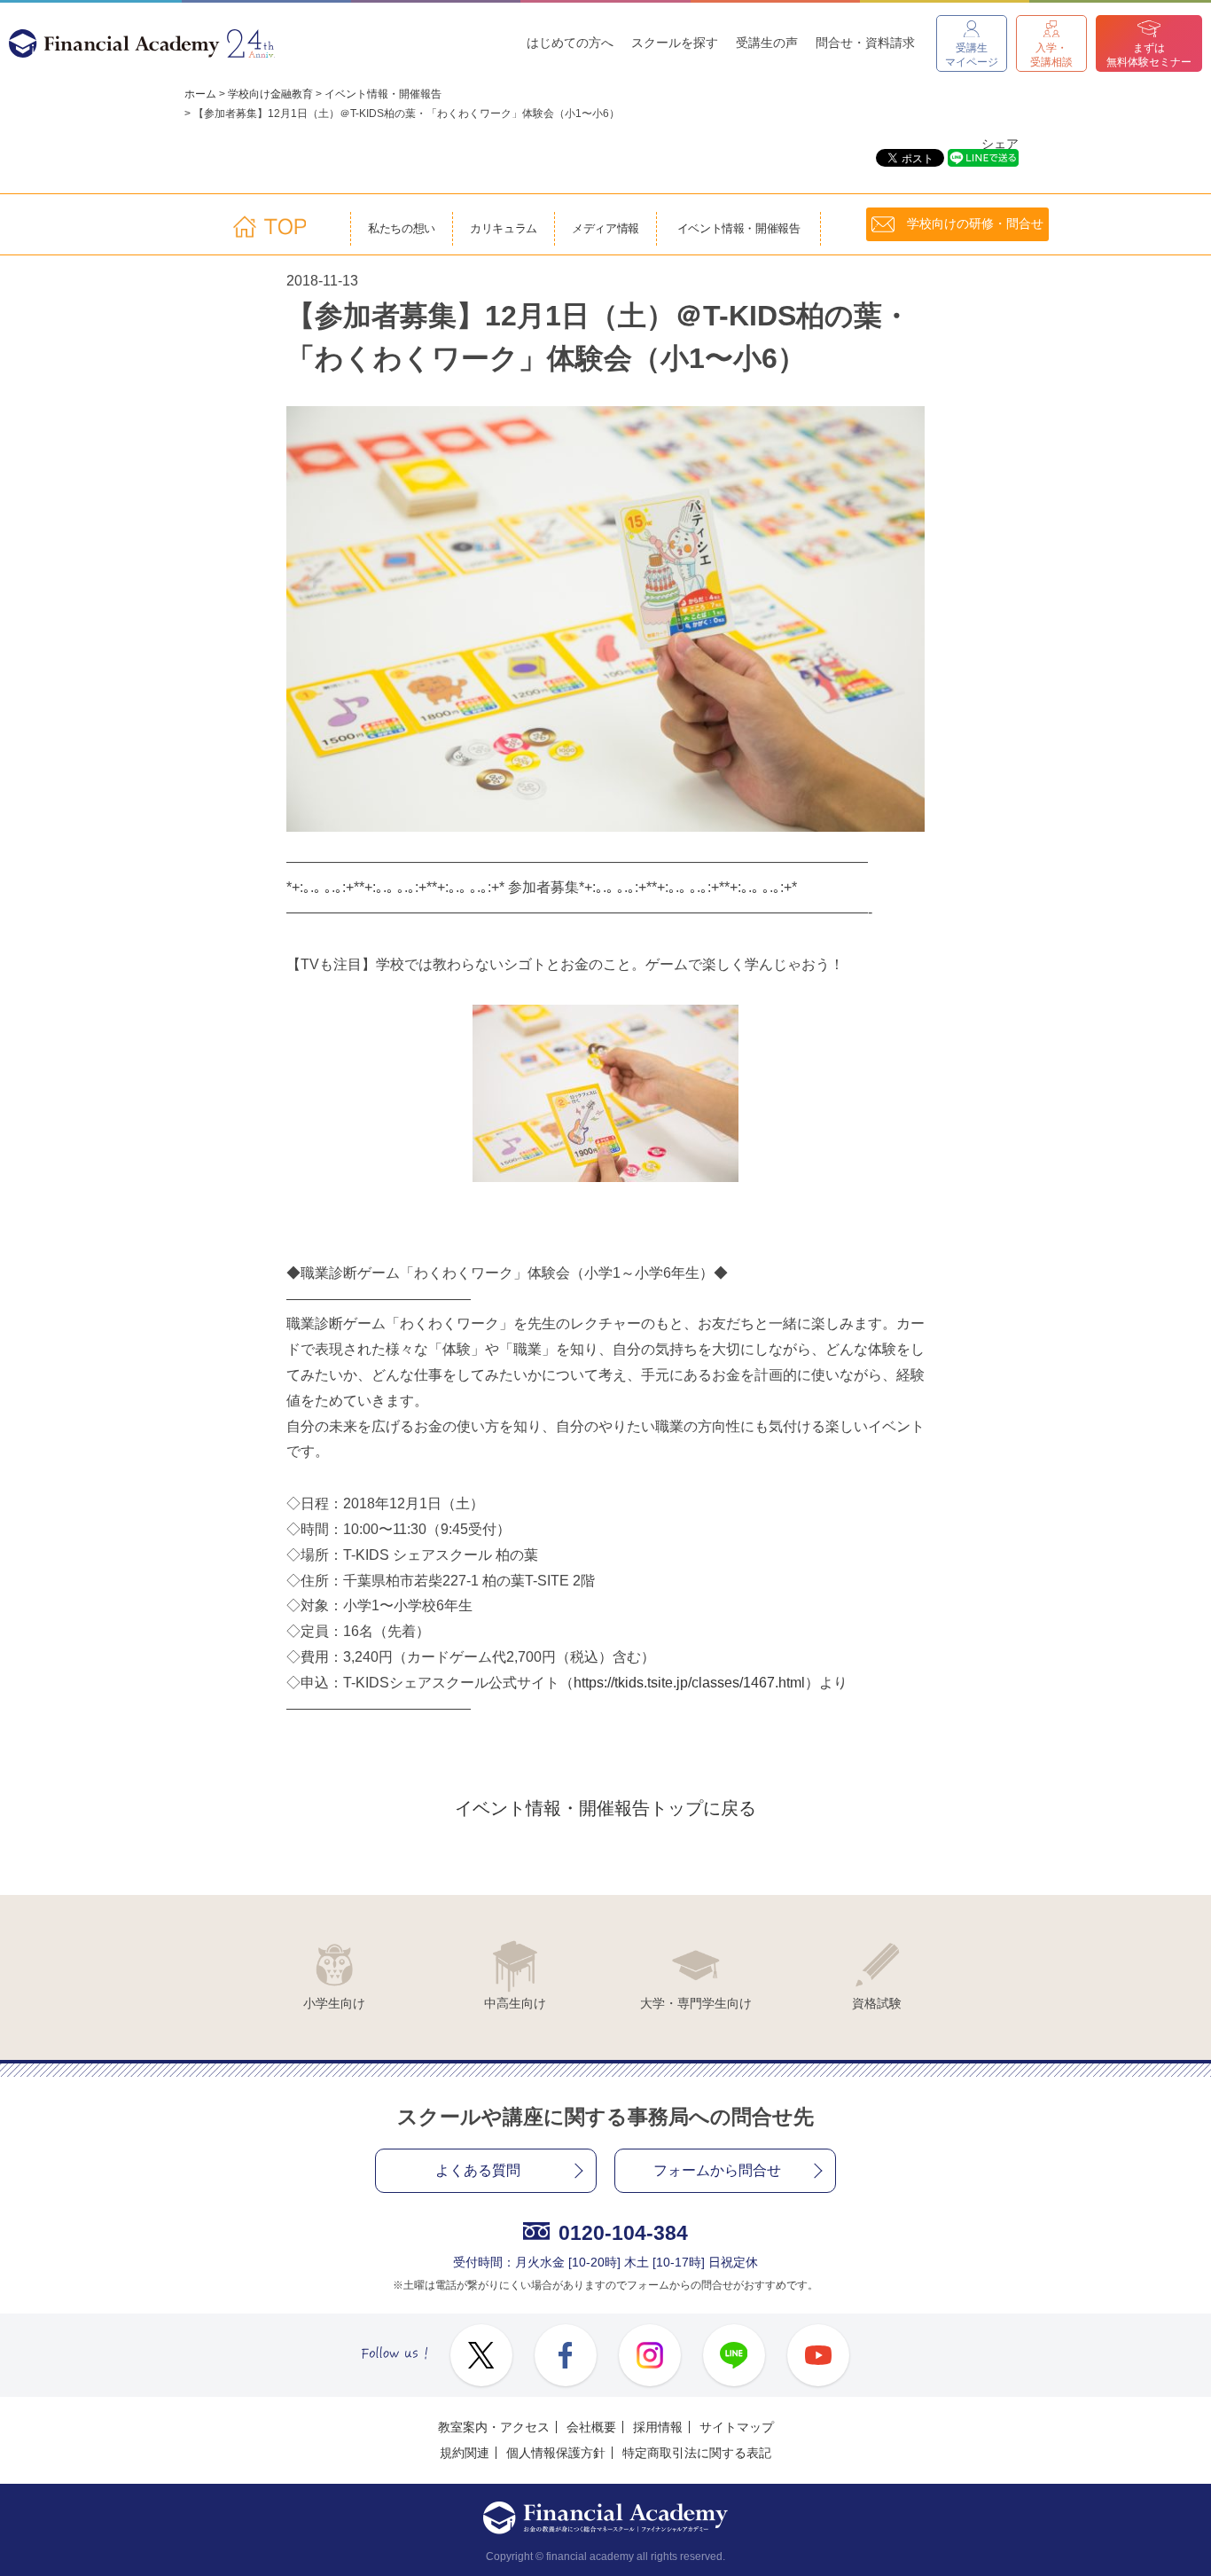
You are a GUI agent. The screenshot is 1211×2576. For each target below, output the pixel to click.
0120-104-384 (623, 2233)
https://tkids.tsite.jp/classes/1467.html (689, 1683)
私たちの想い (402, 229)
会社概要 (591, 2427)
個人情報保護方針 (556, 2453)
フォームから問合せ (717, 2170)
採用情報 (658, 2427)
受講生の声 (767, 43)
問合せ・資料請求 (865, 43)
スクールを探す (675, 43)
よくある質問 (478, 2170)
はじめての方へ (570, 43)
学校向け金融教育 (270, 94)
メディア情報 (606, 229)
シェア (1000, 144)
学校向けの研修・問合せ (975, 223)
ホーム (200, 94)
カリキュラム (504, 229)
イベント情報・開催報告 (383, 94)
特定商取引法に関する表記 (697, 2453)
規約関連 (465, 2453)
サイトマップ (737, 2427)
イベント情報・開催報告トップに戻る (605, 1808)
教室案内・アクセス (494, 2427)
